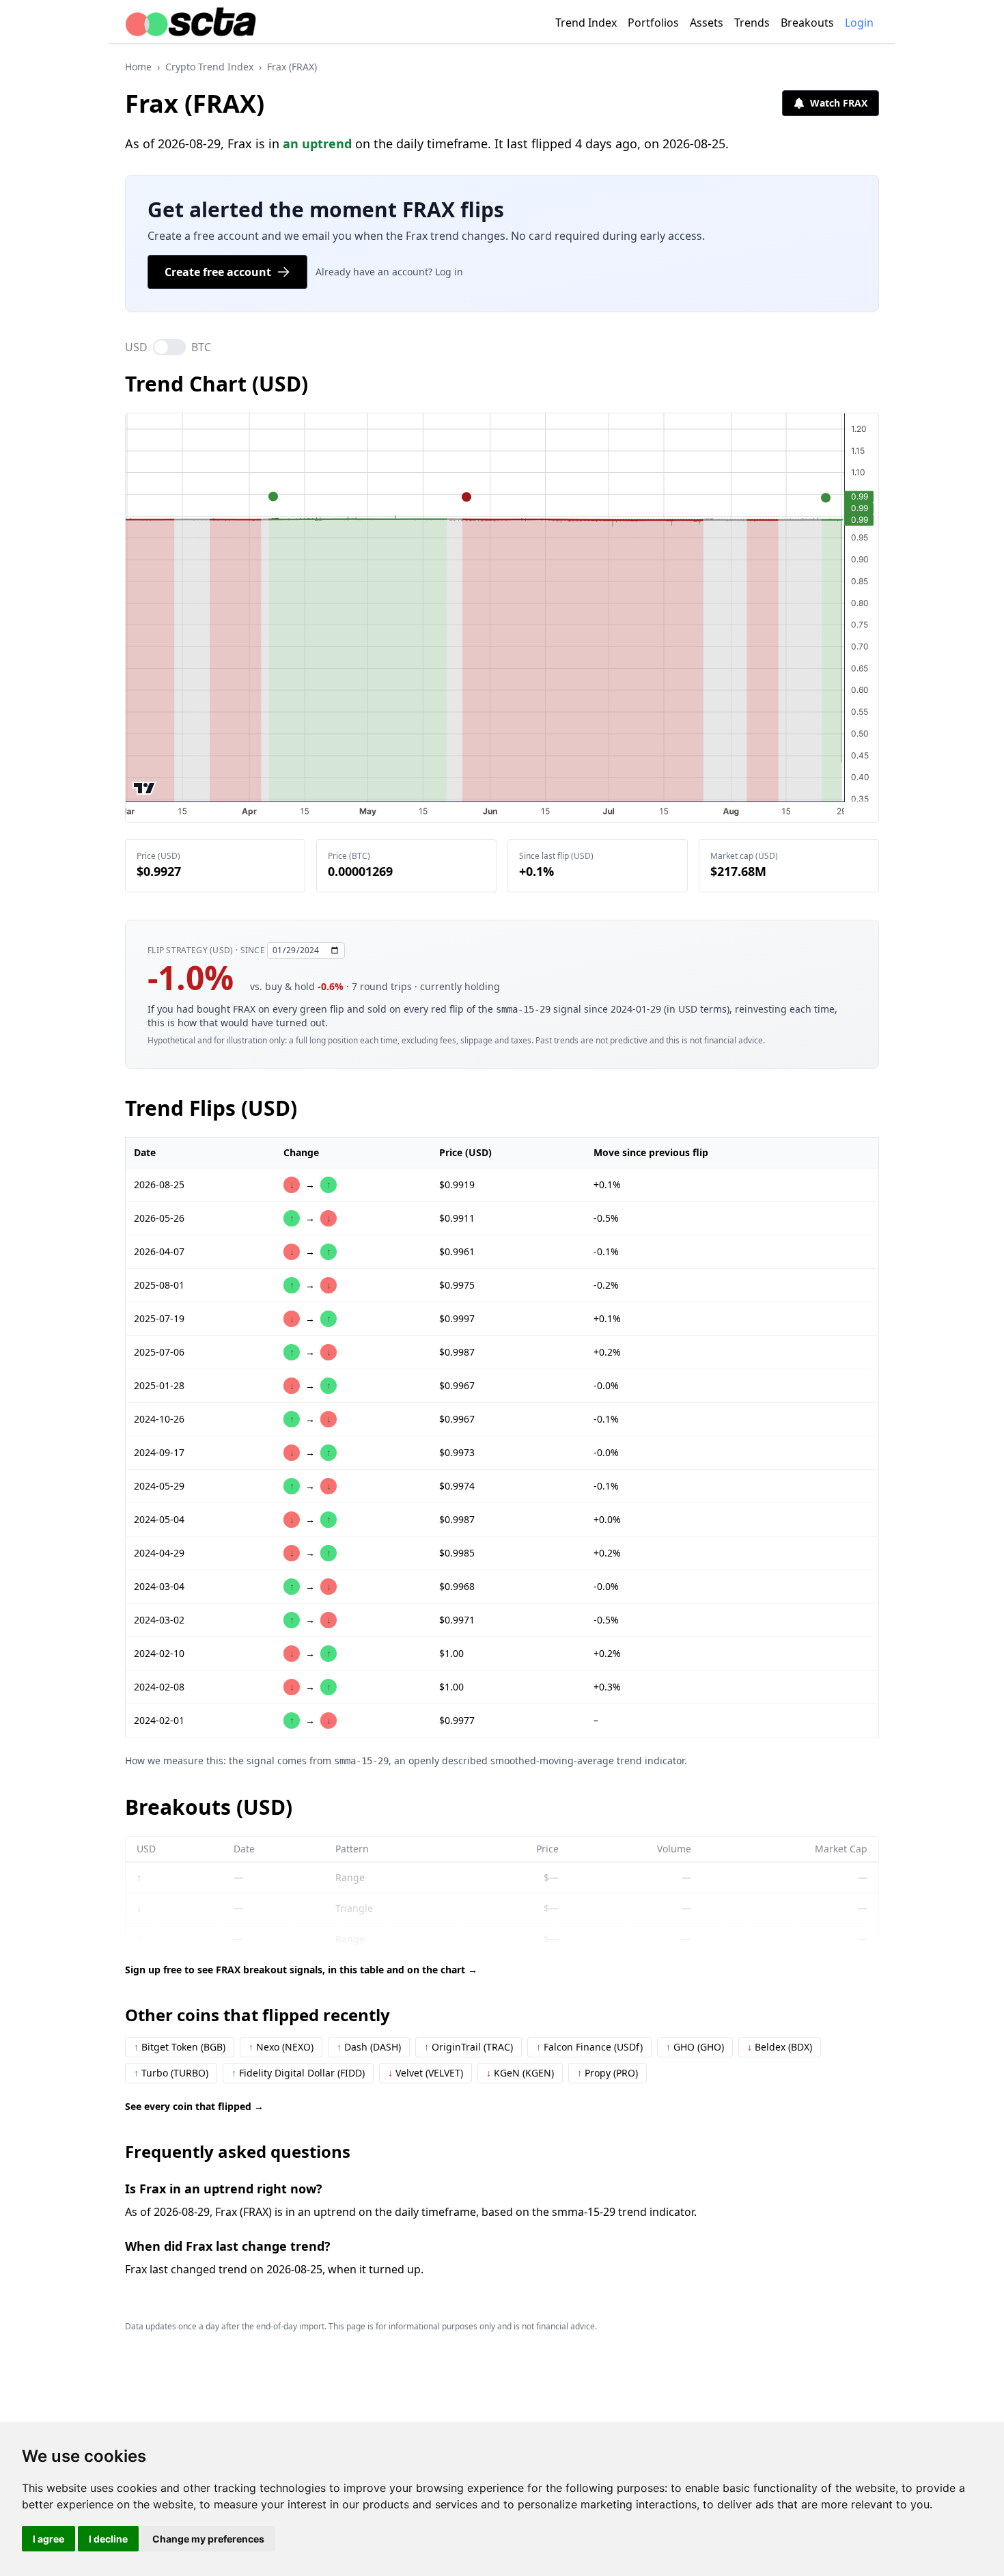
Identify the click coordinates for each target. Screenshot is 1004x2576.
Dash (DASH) (369, 2047)
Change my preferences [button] (208, 2539)
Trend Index (586, 23)
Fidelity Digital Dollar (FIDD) (298, 2073)
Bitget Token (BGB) (180, 2047)
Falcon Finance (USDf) (589, 2047)
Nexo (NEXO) (281, 2047)
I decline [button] (108, 2539)
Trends (752, 23)
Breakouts (807, 23)
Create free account (218, 272)
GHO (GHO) (695, 2047)
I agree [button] (48, 2539)
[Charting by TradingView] (144, 788)
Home (138, 67)
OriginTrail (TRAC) (469, 2047)
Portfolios (653, 23)
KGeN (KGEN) (520, 2073)
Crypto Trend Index (209, 67)
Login (859, 23)
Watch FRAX (839, 103)
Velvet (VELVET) (426, 2073)
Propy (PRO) (608, 2073)
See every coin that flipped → (194, 2106)
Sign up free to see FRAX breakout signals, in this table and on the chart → (301, 1970)
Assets (707, 23)
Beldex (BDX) (780, 2047)
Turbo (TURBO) (171, 2073)
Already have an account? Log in (389, 272)
